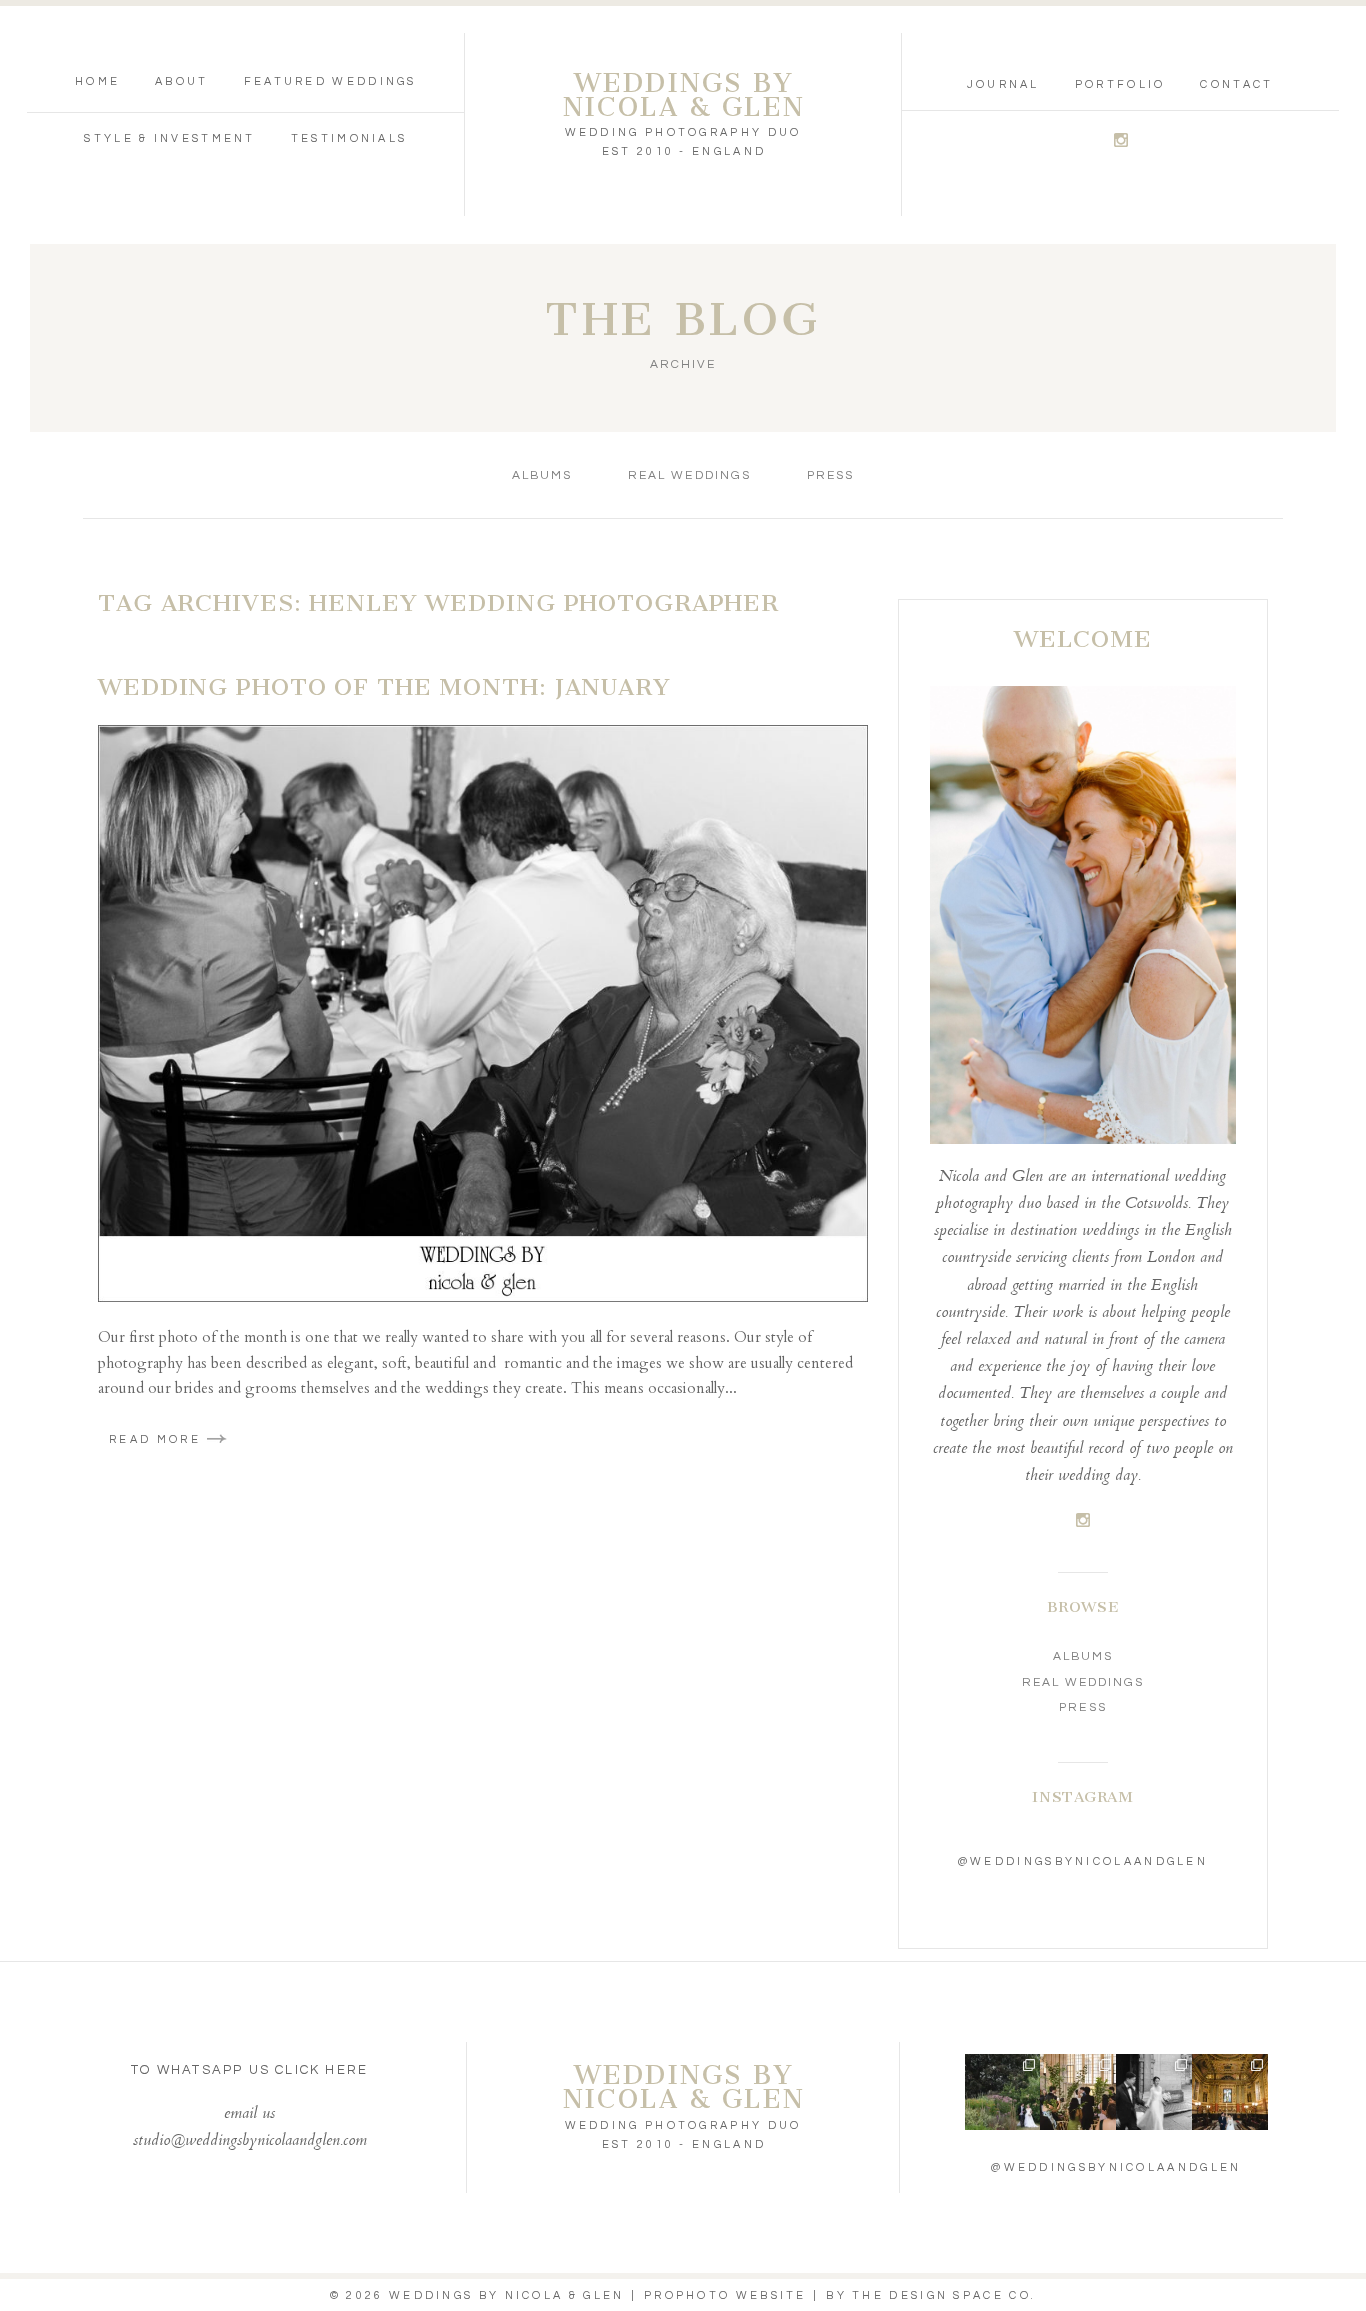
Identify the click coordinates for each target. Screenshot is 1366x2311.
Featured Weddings (330, 81)
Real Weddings (689, 475)
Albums (542, 475)
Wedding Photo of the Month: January (384, 687)
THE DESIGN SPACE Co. (944, 2295)
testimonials (349, 138)
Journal (1003, 84)
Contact (1236, 84)
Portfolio (1120, 84)
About (182, 81)
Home (97, 81)
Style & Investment (169, 138)
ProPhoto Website (725, 2295)
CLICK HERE (321, 2070)
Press (830, 475)
